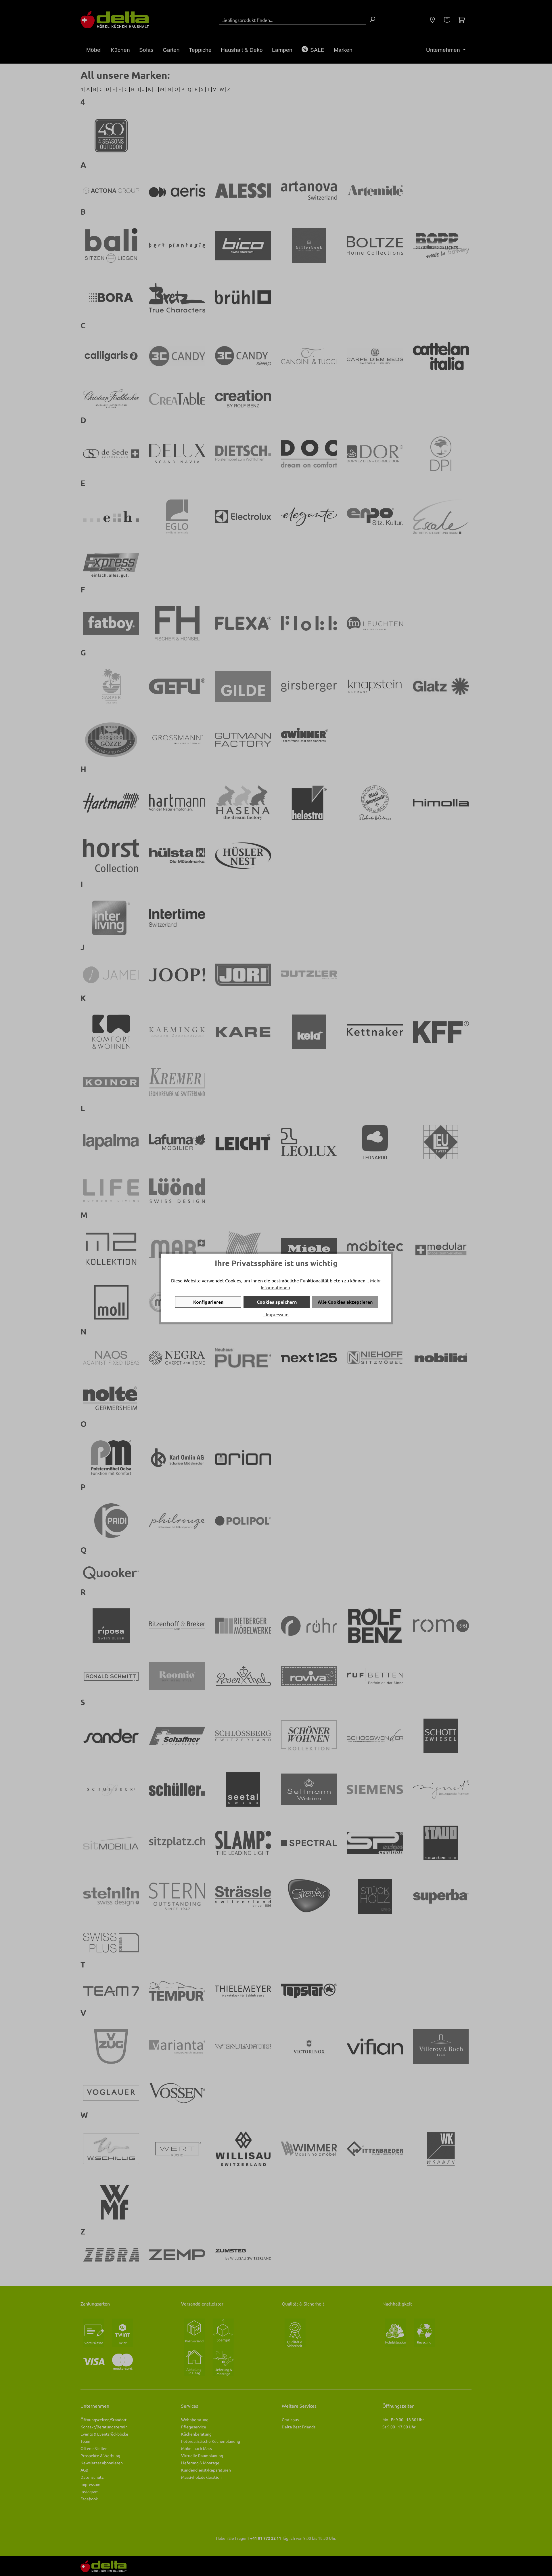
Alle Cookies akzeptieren (345, 1302)
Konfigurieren (208, 1302)
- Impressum (276, 1314)
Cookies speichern (277, 1302)
